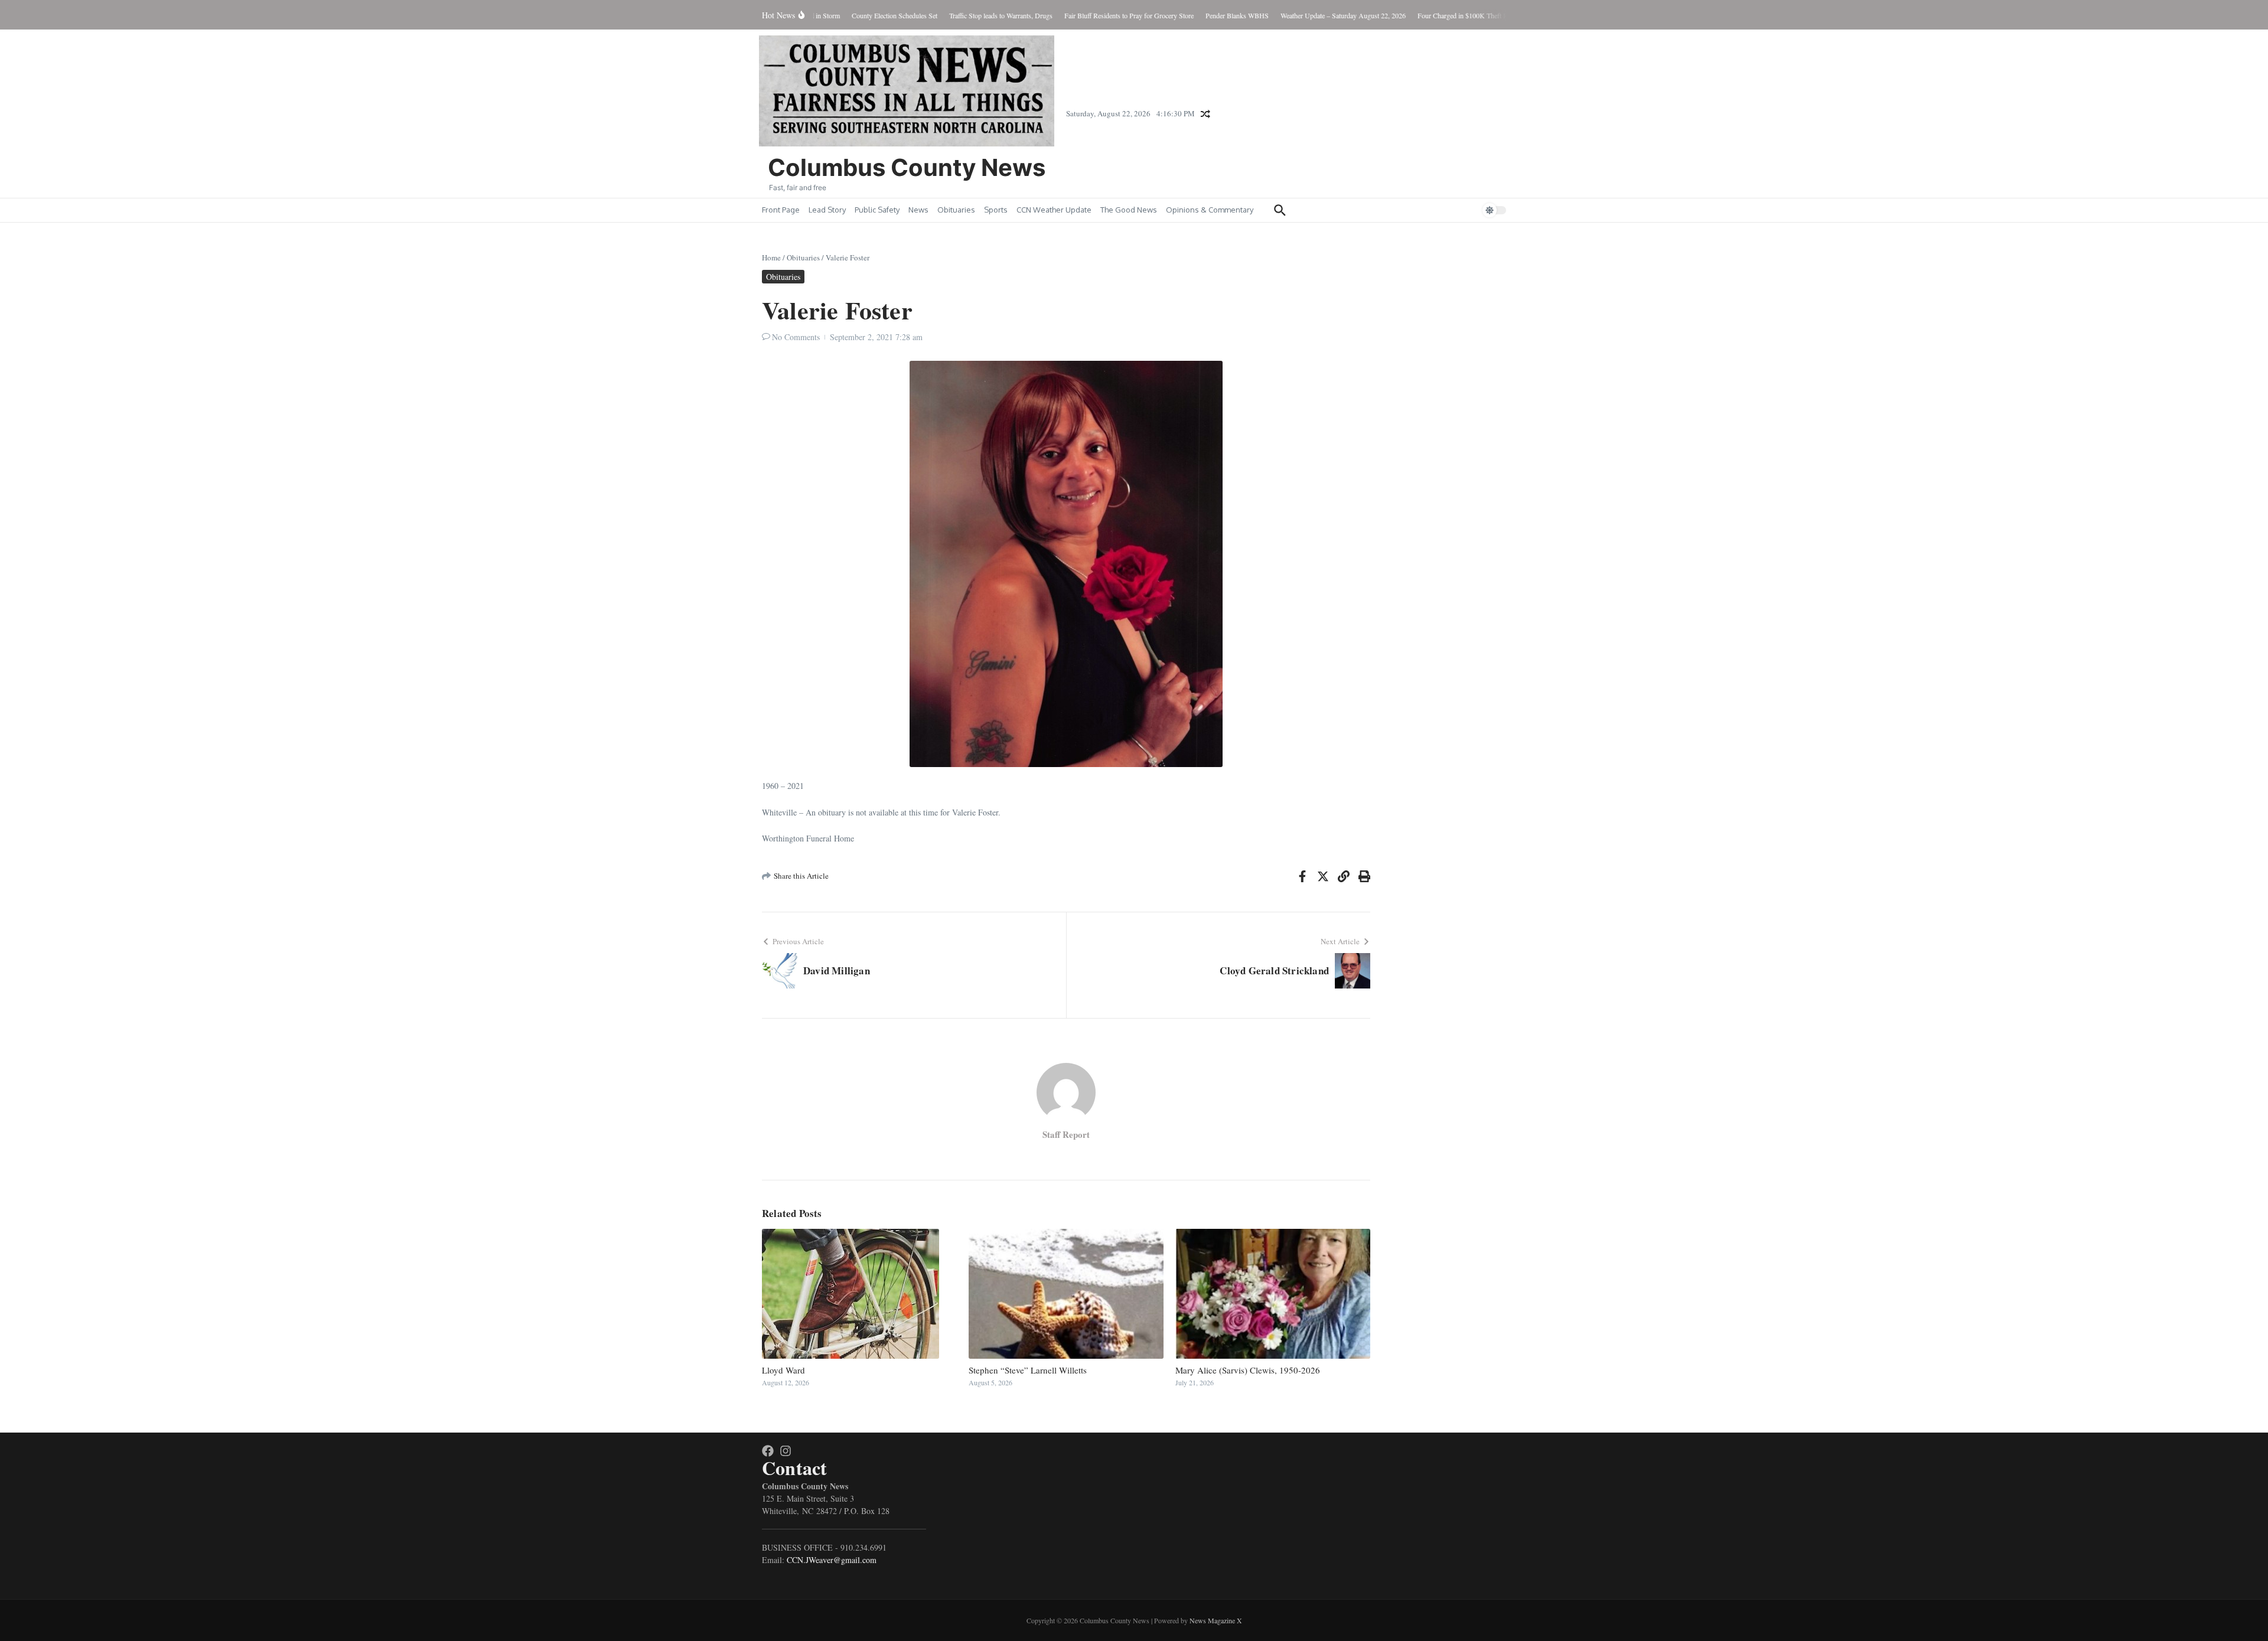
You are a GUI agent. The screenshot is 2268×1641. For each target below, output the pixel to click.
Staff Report (1066, 1134)
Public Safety (877, 210)
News (918, 210)
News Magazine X (1216, 1620)
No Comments (796, 337)
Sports (996, 210)
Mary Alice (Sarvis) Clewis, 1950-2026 (1248, 1370)
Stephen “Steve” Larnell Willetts (1028, 1370)
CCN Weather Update (1054, 210)
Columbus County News (907, 167)
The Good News (1129, 210)
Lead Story (827, 210)
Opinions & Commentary (1210, 210)
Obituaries (956, 210)
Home (771, 257)
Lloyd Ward (783, 1370)
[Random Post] (1205, 114)
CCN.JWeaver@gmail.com (832, 1560)
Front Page (781, 210)
